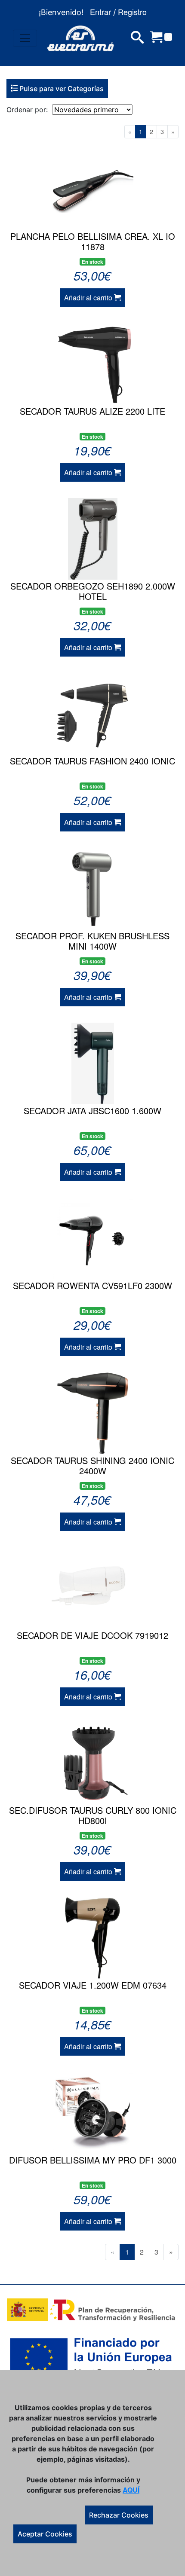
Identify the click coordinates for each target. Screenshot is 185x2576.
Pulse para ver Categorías (61, 89)
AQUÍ (131, 2490)
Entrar (100, 12)
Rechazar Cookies (119, 2515)
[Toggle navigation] (25, 38)
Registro (132, 12)
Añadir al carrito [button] (89, 298)
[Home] (80, 38)
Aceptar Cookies (45, 2534)
